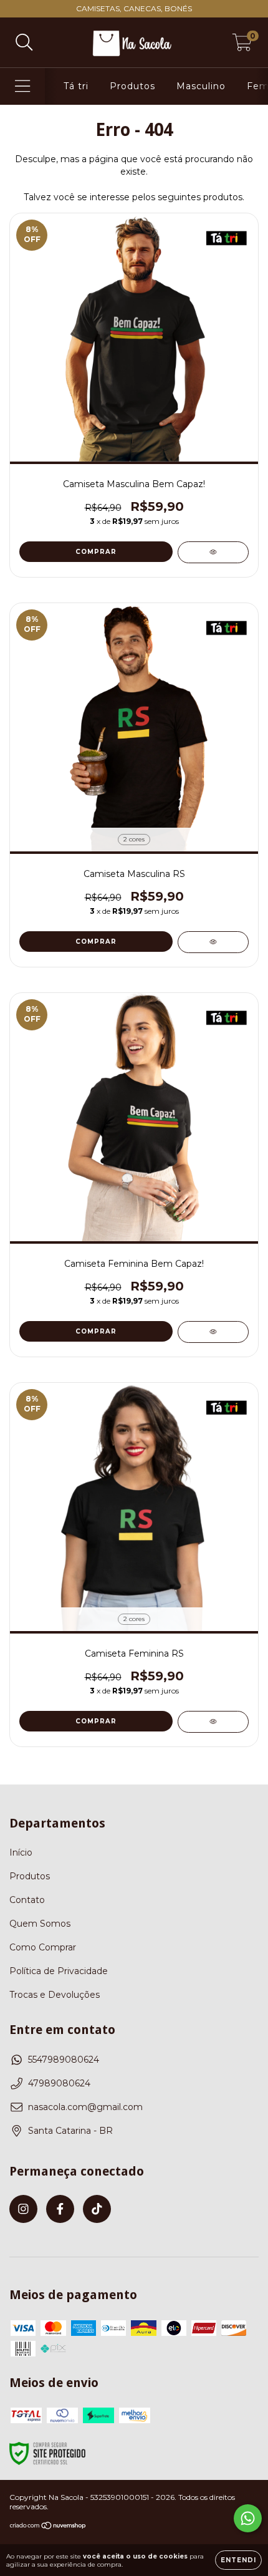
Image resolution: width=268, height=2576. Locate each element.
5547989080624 (64, 2060)
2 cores (134, 839)
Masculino (201, 86)
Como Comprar (43, 1947)
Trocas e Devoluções (55, 1995)
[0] (242, 46)
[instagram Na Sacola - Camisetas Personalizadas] (23, 2209)
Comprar (96, 552)
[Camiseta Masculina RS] (213, 942)
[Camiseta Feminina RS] (213, 1722)
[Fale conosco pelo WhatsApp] (248, 2518)
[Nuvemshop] (48, 2527)
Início (21, 1852)
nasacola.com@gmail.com (85, 2107)
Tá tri (76, 86)
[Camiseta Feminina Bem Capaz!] (213, 1332)
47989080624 (59, 2083)
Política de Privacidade (59, 1971)
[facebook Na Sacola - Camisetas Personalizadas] (60, 2209)
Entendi (238, 2560)
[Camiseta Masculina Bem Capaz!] (213, 552)
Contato (27, 1900)
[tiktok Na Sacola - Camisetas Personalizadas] (97, 2209)
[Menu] (23, 86)
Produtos (132, 86)
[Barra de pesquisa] (24, 43)
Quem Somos (40, 1924)
